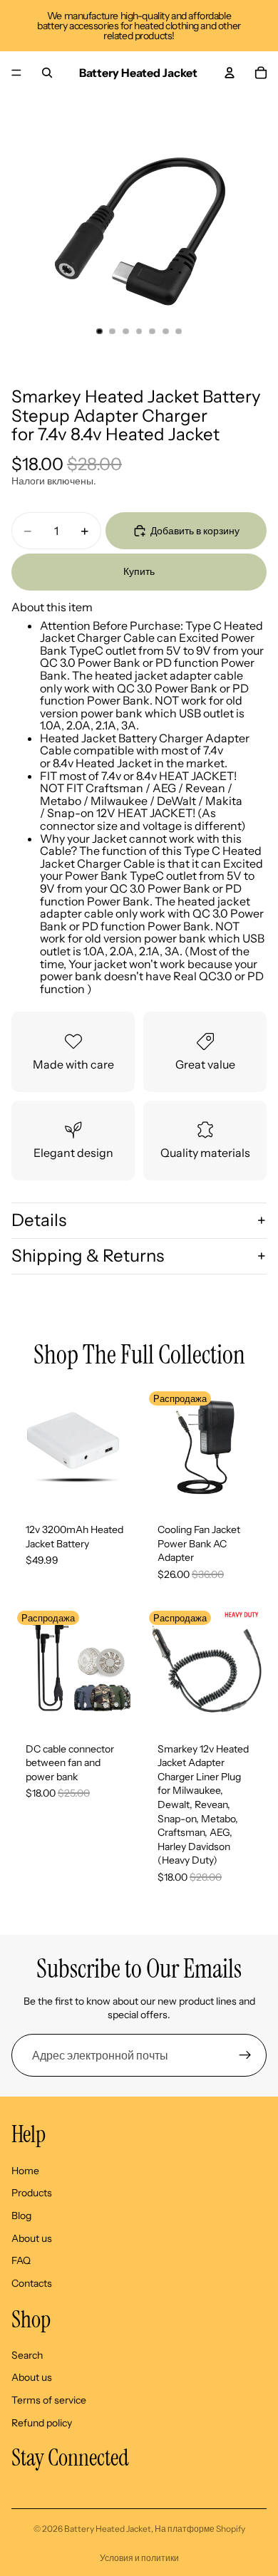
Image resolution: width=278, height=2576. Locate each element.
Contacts (32, 2282)
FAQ (21, 2260)
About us (32, 2238)
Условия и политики (139, 2558)
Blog (21, 2216)
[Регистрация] (245, 2055)
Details (39, 1220)
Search (27, 2355)
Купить (139, 571)
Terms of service (49, 2400)
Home (25, 2170)
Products (32, 2193)
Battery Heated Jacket (108, 2529)
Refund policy (42, 2422)
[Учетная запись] (230, 73)
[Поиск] (47, 73)
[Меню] (16, 73)
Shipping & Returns (88, 1256)
